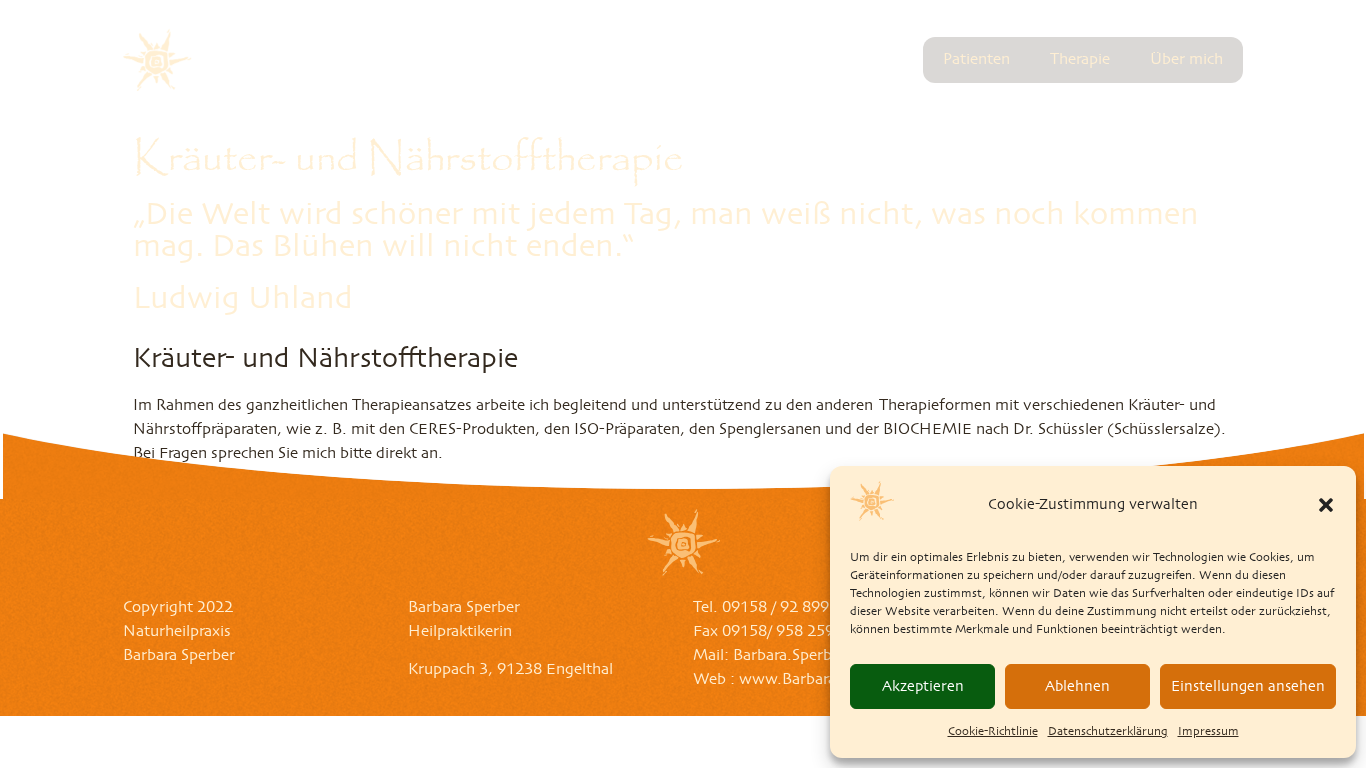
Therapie (1080, 60)
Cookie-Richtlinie (993, 732)
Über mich (1186, 60)
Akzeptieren (923, 687)
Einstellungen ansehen (1248, 687)
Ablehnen (1077, 687)
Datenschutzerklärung (1108, 732)
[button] (1326, 505)
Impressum (1208, 732)
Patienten (976, 60)
